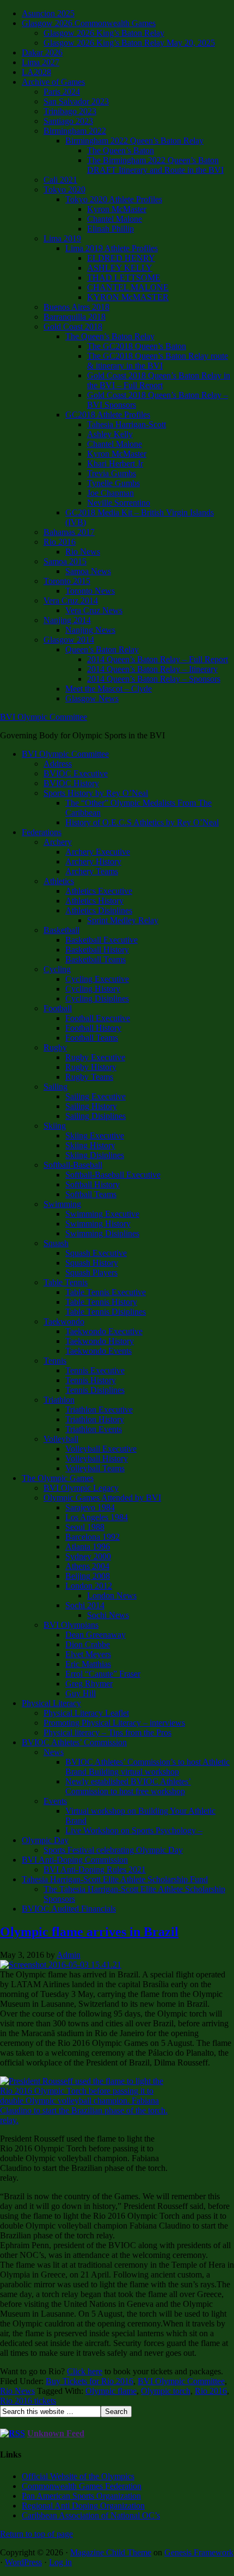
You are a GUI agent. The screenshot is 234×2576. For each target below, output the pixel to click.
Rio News (83, 552)
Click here (85, 2371)
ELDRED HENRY (121, 258)
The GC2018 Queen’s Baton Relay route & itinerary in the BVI (158, 361)
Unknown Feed (56, 2433)
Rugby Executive (95, 1057)
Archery (58, 842)
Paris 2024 (62, 92)
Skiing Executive (95, 1135)
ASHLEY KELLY (120, 268)
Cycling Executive (97, 979)
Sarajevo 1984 (90, 1507)
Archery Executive (98, 852)
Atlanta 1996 (88, 1547)
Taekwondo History (100, 1341)
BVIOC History (71, 783)
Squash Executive (96, 1253)
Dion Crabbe (88, 1644)
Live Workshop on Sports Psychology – (134, 1830)
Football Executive (98, 1018)
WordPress (23, 2562)
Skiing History (90, 1145)
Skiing (55, 1126)
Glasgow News (92, 698)
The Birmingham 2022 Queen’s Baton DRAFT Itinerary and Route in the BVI (155, 165)
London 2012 (89, 1586)
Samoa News (88, 571)
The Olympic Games (58, 1478)
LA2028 (36, 72)
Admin (69, 1955)
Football (58, 1008)
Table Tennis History (101, 1302)
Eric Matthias (88, 1664)
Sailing (56, 1087)
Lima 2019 (62, 238)
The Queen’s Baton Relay (110, 336)
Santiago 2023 (68, 121)
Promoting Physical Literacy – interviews (114, 1723)
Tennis (55, 1361)
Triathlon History (95, 1419)
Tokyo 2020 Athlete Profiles (114, 199)
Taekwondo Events (98, 1351)
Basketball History (97, 950)
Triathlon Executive (99, 1410)
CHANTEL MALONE (128, 287)
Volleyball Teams (95, 1468)
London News (112, 1595)
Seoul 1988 (85, 1527)
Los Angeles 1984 (97, 1517)
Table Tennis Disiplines (106, 1312)
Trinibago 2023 (70, 111)
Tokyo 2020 (64, 189)
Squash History (92, 1263)
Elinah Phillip (110, 229)
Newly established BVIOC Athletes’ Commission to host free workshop (128, 1786)
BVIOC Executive (76, 773)
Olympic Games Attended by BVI (102, 1498)
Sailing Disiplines (96, 1116)
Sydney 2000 (88, 1556)
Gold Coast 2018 (73, 326)
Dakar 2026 (42, 52)
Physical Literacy (51, 1703)
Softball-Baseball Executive (113, 1175)
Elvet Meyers (88, 1654)
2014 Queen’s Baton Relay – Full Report (158, 659)
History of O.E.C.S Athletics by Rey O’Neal (142, 822)
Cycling (57, 969)
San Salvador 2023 (76, 101)
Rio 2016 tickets (28, 2401)
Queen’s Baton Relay (102, 649)
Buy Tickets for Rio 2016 (90, 2381)
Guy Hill (81, 1693)
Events (55, 1801)
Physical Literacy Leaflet (86, 1713)
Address (58, 764)
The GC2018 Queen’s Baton (137, 346)
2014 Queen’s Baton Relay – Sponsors (154, 679)
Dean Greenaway (96, 1635)
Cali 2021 (60, 180)
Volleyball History (97, 1458)
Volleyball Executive (101, 1449)
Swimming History (98, 1224)
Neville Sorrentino (119, 503)
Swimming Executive (102, 1214)
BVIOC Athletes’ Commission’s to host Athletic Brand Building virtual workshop (147, 1767)
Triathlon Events (94, 1429)
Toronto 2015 (67, 581)
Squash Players (91, 1273)
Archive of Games (53, 82)
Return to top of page (36, 2534)
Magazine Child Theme (111, 2552)
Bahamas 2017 (69, 532)
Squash (56, 1243)
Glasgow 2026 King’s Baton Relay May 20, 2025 (129, 43)
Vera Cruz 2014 (71, 601)
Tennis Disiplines (95, 1390)
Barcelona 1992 (93, 1537)
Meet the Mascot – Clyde (109, 689)
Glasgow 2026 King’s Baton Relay (104, 33)
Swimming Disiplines (102, 1233)
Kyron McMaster (117, 209)
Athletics (59, 881)
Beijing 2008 (88, 1576)
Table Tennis (66, 1282)
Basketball (61, 930)
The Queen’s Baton (121, 150)
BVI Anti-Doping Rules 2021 (95, 1869)
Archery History (93, 861)
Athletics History (94, 901)
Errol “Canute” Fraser (103, 1674)
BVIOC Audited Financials (69, 1909)
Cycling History (93, 989)
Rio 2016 (60, 542)
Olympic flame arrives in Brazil (89, 1932)
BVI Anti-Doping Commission (75, 1860)
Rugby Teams (89, 1077)
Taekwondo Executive (104, 1331)
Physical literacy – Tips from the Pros (107, 1732)
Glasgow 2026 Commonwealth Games (89, 23)
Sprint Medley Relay (123, 920)
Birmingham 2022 (75, 131)
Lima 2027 (41, 62)
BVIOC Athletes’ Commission (74, 1742)
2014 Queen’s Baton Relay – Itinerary (152, 669)
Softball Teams (91, 1194)
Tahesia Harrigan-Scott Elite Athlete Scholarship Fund (115, 1879)
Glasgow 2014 (69, 640)
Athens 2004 (87, 1566)
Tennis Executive (95, 1370)
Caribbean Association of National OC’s (91, 2515)
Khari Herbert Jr (115, 463)
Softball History (93, 1184)
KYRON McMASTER (128, 297)
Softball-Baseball (73, 1165)
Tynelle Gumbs (113, 483)
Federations (42, 832)
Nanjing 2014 (67, 620)
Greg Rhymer (89, 1684)
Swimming (62, 1204)
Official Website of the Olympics (78, 2476)
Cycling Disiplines (97, 998)
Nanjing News (90, 630)
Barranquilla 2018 (75, 317)
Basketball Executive (101, 940)
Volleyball (61, 1439)
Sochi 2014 (85, 1605)
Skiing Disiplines (95, 1155)
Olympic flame (111, 2391)
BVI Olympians (71, 1625)
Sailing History (91, 1106)
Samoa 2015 (65, 561)
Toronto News (90, 591)
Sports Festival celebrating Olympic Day (113, 1850)
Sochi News (108, 1615)
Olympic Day (45, 1840)
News (54, 1752)
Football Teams (92, 1038)
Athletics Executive (99, 891)
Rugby (55, 1047)
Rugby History (91, 1067)
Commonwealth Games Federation (82, 2486)
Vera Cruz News (94, 610)
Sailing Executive (96, 1096)
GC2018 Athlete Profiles (108, 415)
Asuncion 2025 (48, 13)
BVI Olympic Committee (44, 717)
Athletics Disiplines (99, 910)
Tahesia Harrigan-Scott (127, 424)
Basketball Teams (96, 959)
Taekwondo (64, 1321)
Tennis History (91, 1380)
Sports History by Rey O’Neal (96, 793)
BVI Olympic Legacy (81, 1488)
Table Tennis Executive (106, 1292)
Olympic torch (166, 2391)
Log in (60, 2562)
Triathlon (59, 1400)
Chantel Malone (115, 219)
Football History (93, 1028)
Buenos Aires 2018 (76, 307)
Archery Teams (92, 871)
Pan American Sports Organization (81, 2496)
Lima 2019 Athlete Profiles (112, 248)
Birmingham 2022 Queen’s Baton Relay (134, 141)
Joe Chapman (110, 493)
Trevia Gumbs (112, 473)
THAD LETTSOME (124, 278)
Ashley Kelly (110, 434)
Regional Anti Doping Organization (83, 2506)
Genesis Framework (199, 2552)
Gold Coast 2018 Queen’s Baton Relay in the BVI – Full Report (159, 380)
